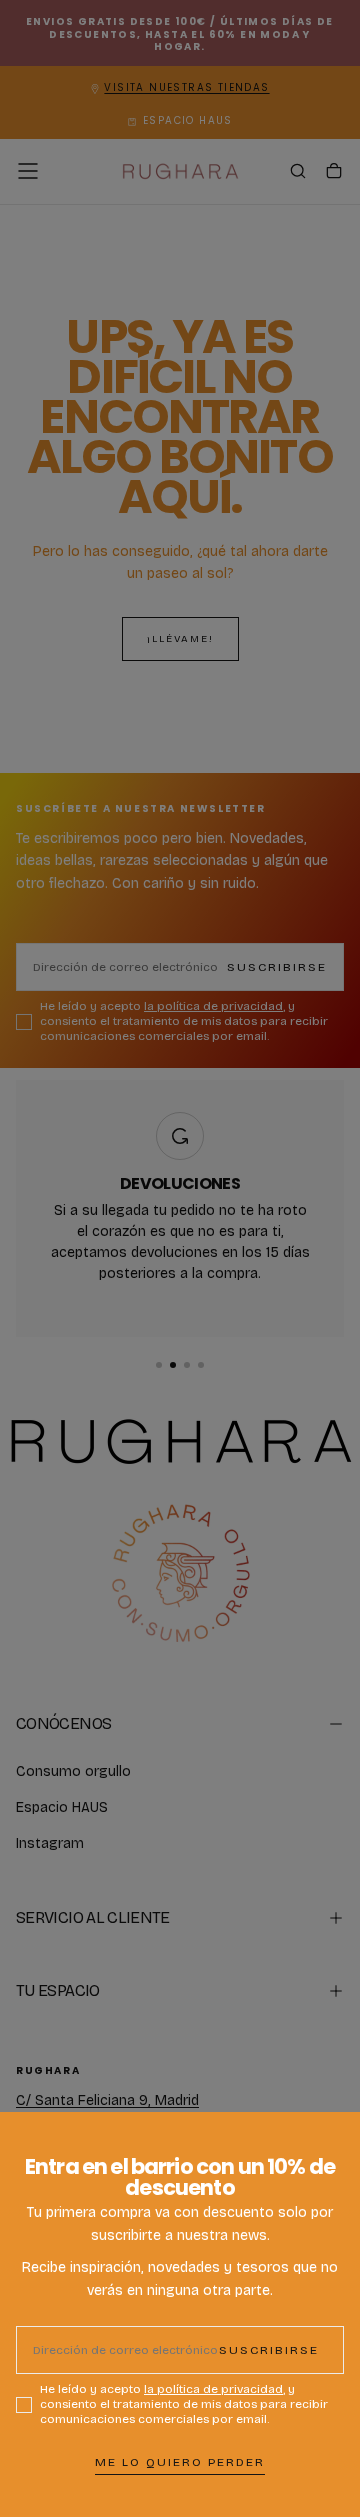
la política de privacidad (213, 2389)
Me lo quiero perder (180, 2462)
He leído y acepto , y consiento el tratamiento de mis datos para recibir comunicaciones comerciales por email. (184, 2404)
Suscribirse (269, 2350)
